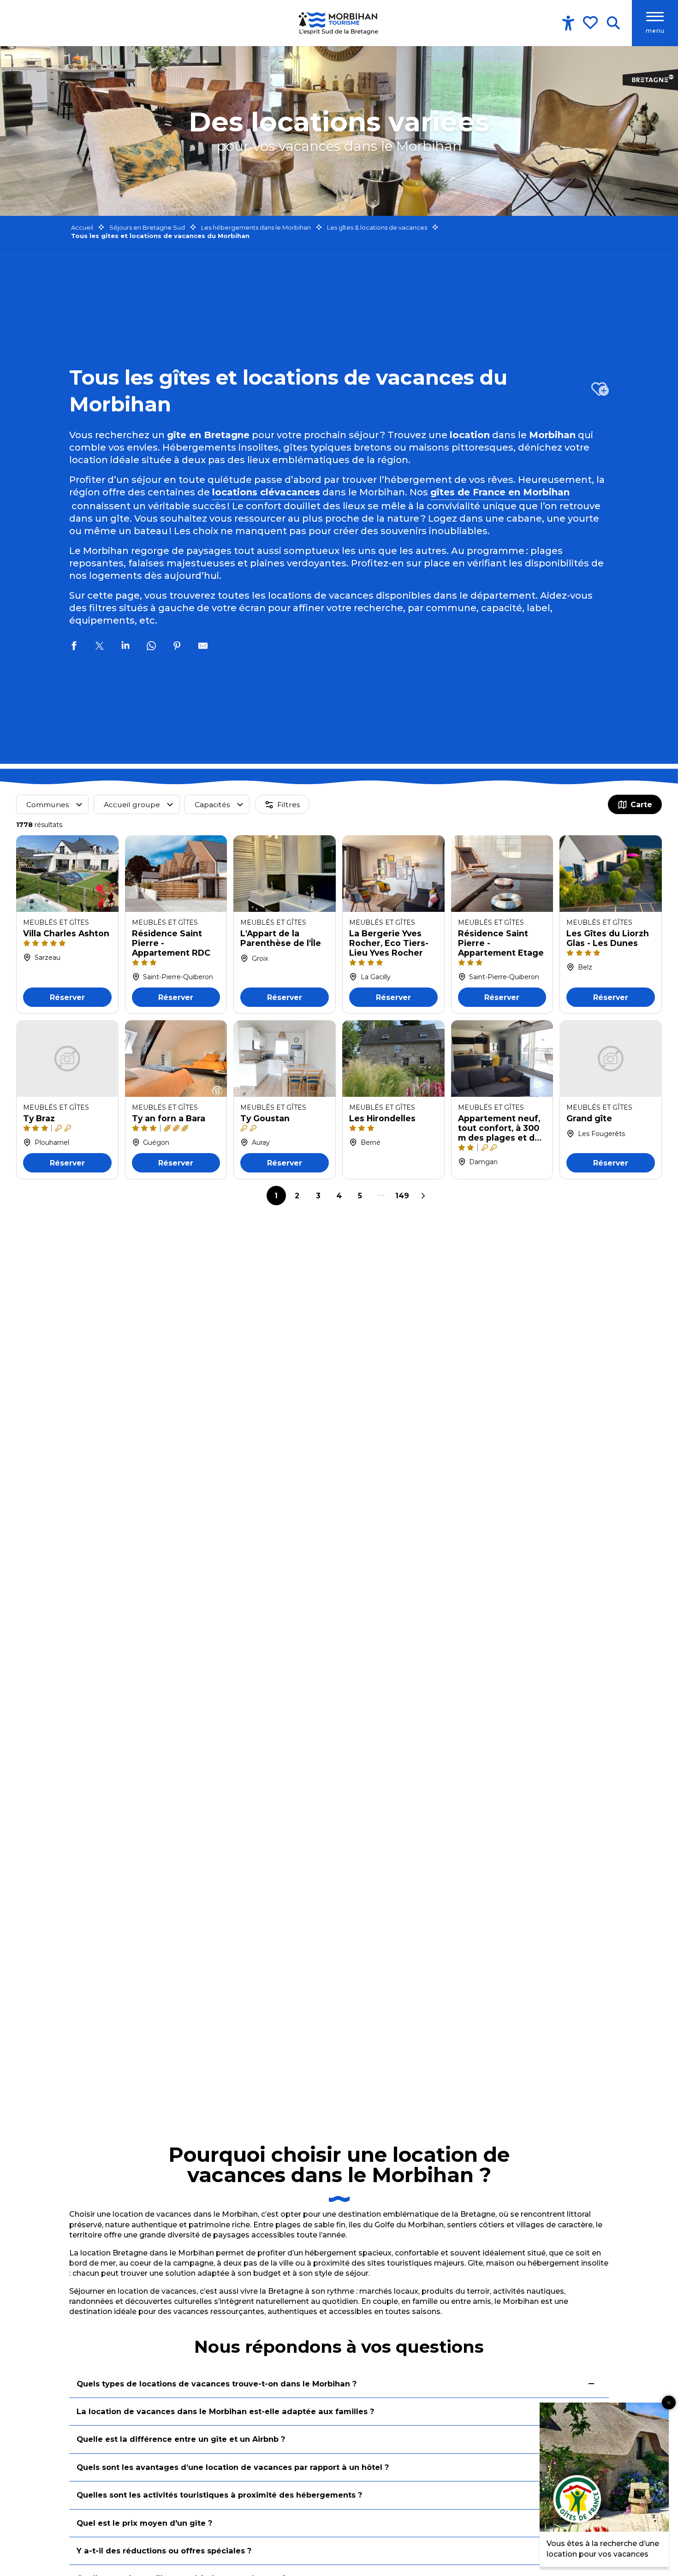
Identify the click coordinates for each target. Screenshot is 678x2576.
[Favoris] (591, 23)
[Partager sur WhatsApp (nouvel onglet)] (151, 647)
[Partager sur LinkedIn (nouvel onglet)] (125, 647)
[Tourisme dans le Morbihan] (339, 23)
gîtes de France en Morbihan (500, 492)
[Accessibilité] (568, 23)
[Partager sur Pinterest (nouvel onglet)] (177, 647)
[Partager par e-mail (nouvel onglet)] (203, 647)
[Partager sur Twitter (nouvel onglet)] (100, 647)
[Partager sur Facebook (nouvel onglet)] (74, 647)
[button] (613, 23)
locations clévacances (266, 492)
